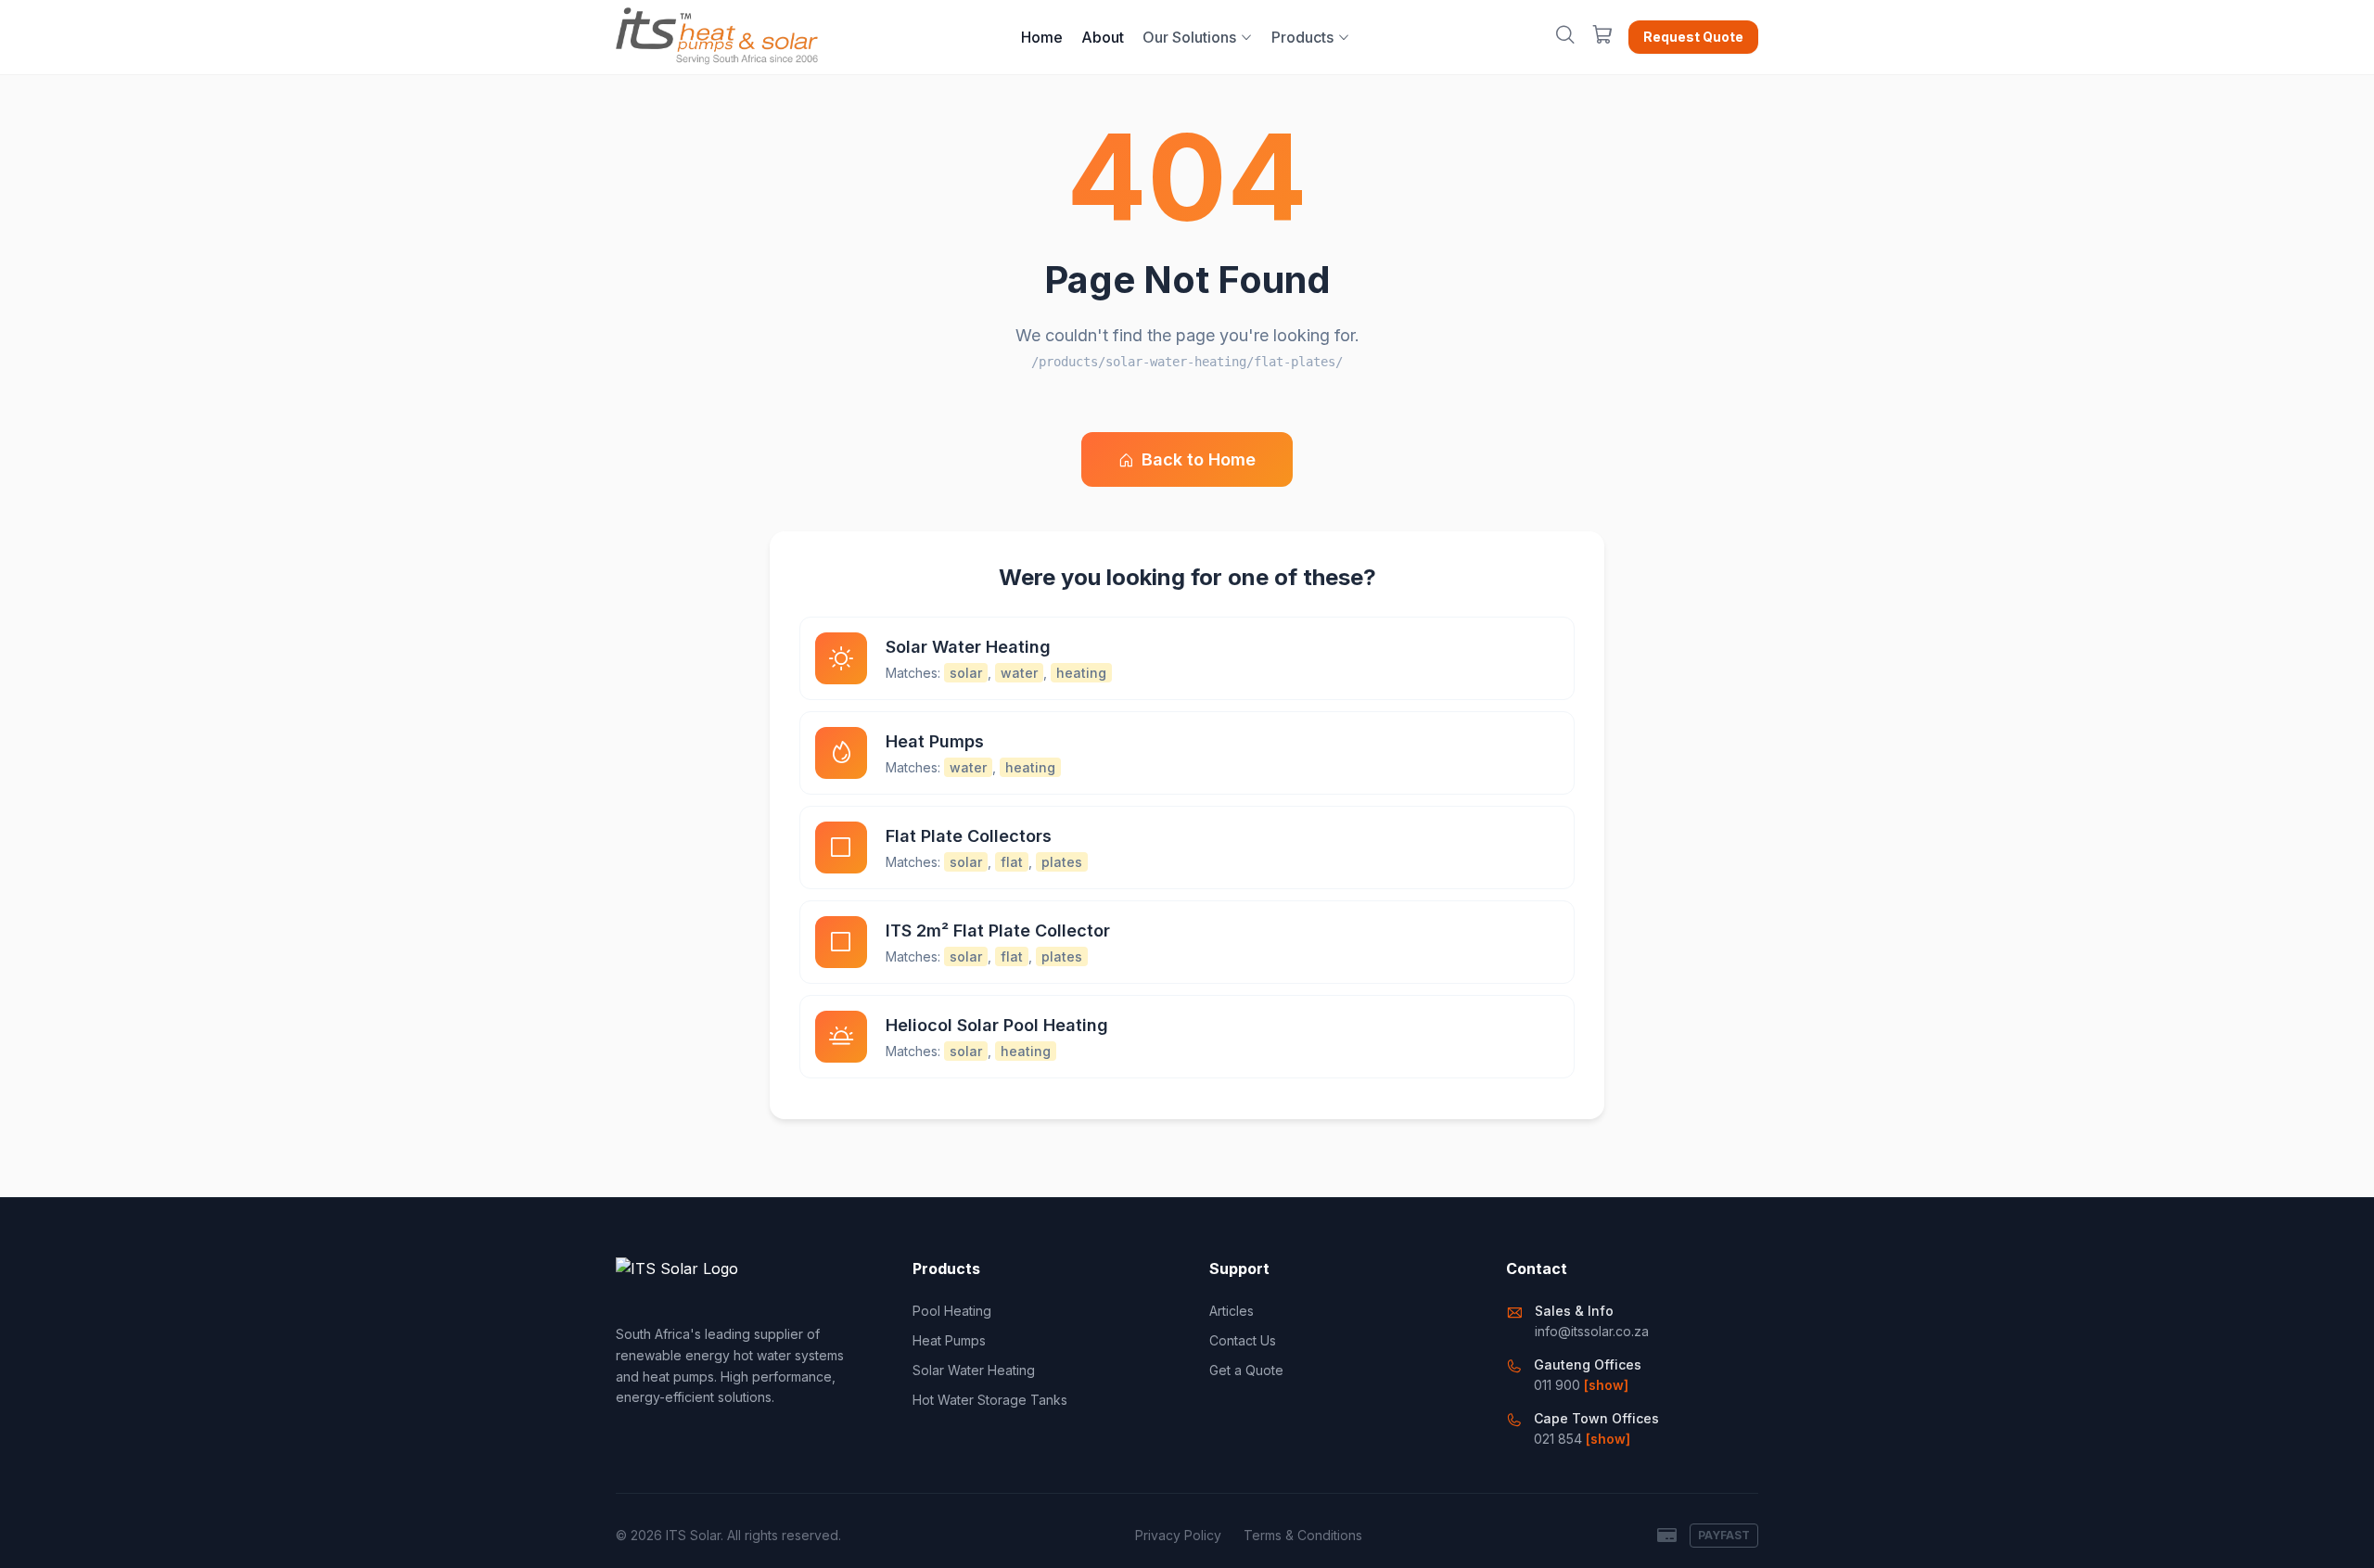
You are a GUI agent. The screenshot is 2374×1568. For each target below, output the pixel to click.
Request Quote (1693, 37)
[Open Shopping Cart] (1602, 37)
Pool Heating (952, 1311)
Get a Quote (1246, 1370)
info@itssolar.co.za (1592, 1331)
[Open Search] (1565, 37)
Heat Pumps (949, 1340)
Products (1302, 37)
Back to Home (1199, 459)
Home (1042, 37)
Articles (1232, 1311)
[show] (1606, 1385)
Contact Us (1243, 1340)
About (1103, 37)
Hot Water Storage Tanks (990, 1400)
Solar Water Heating (974, 1370)
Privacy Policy (1178, 1535)
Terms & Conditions (1303, 1535)
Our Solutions (1189, 37)
